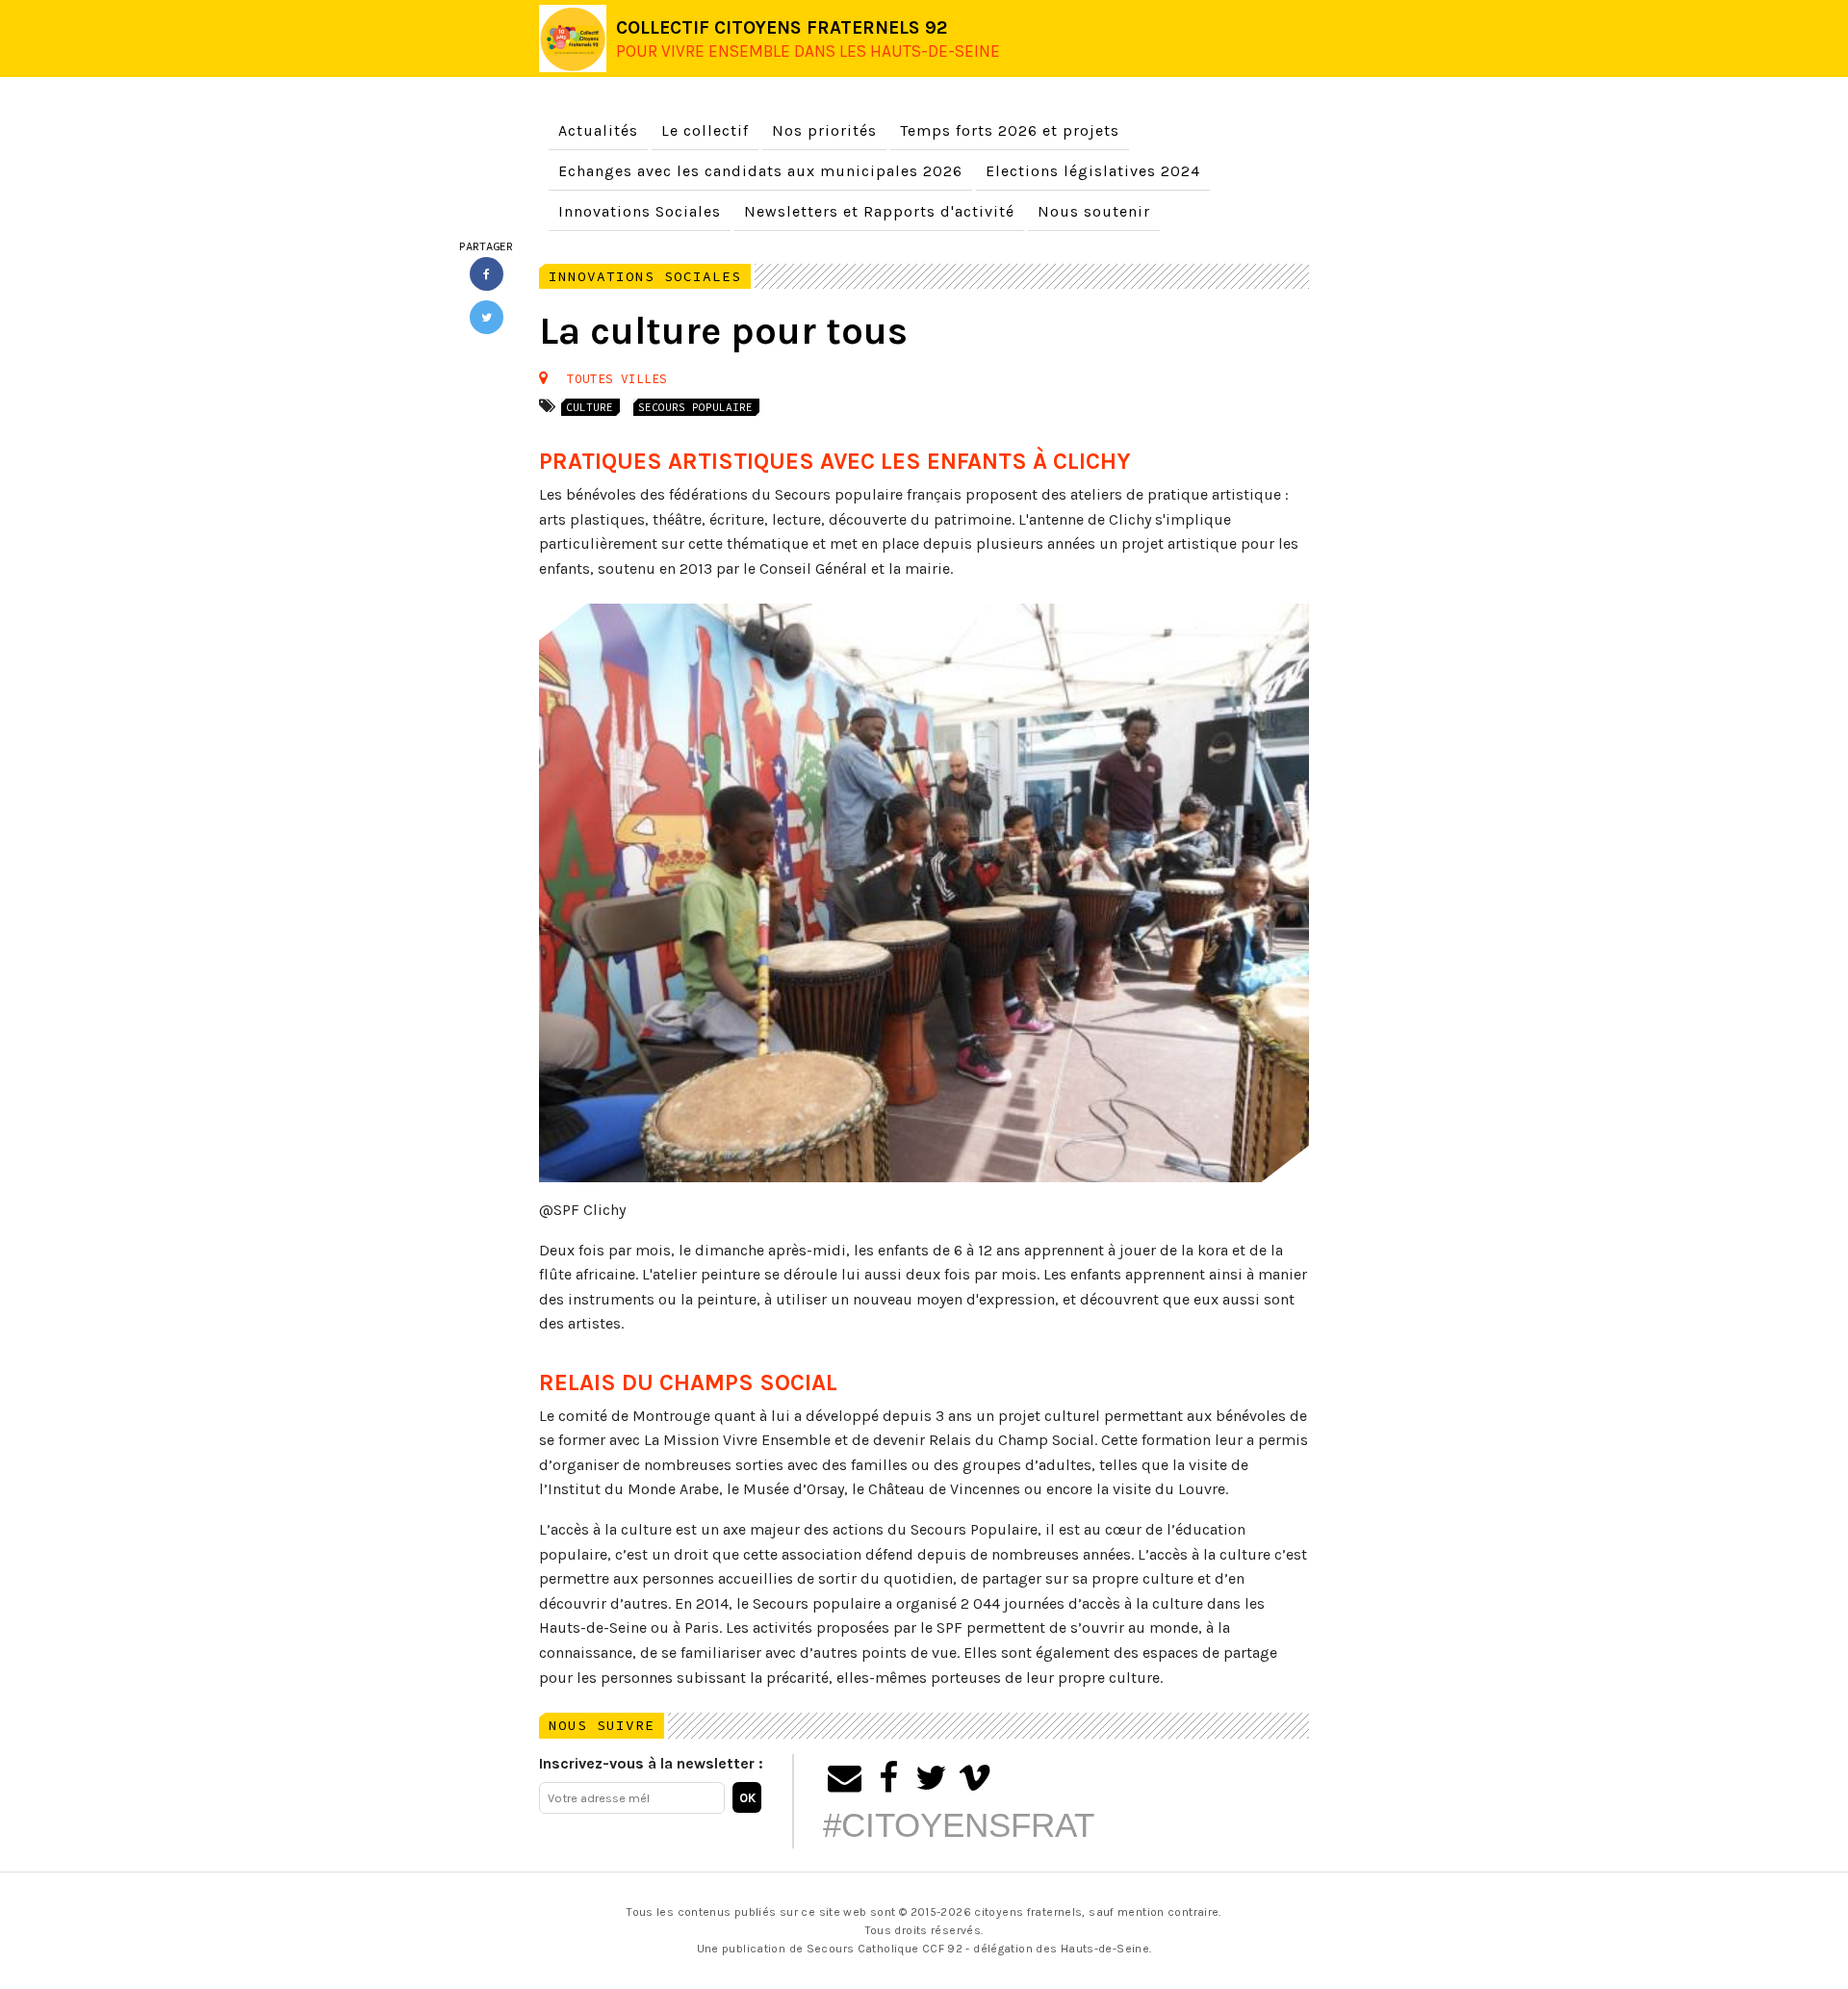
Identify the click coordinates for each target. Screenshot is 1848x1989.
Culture (590, 407)
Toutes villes (617, 378)
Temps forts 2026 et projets (1010, 130)
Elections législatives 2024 (1093, 171)
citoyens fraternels (1028, 1912)
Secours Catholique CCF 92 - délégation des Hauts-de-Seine (978, 1949)
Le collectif (705, 130)
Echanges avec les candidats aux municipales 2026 (760, 171)
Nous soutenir (1094, 211)
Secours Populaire (695, 407)
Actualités (598, 130)
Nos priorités (824, 130)
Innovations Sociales (640, 211)
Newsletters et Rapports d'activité (879, 211)
